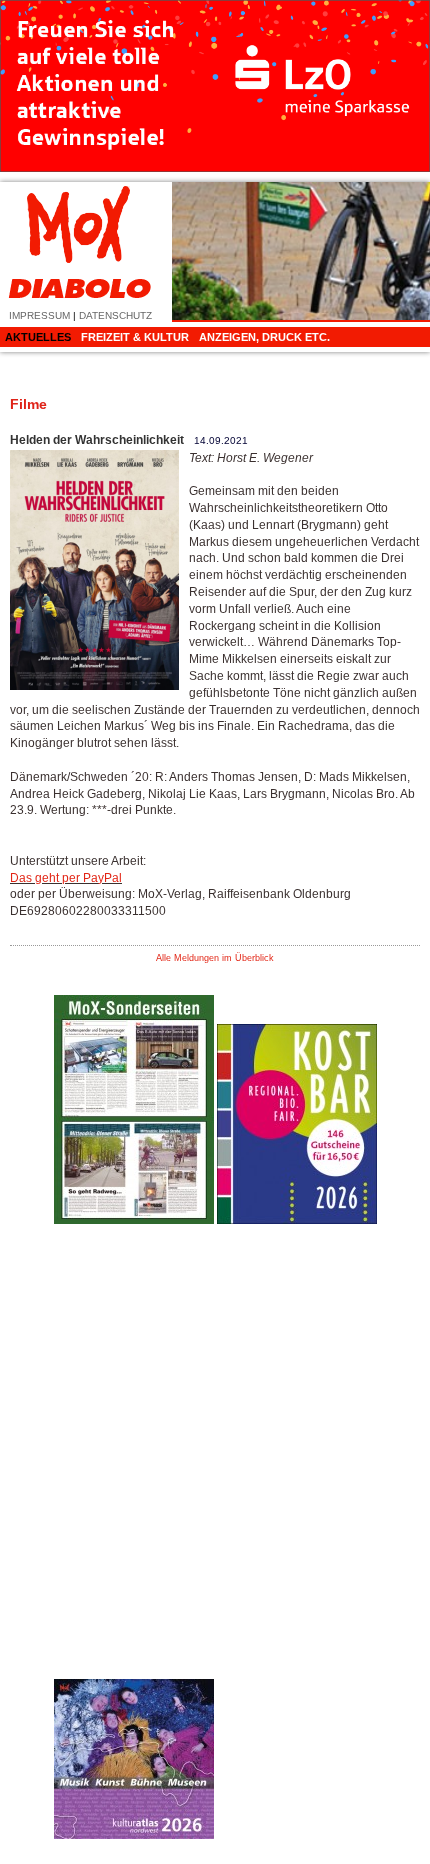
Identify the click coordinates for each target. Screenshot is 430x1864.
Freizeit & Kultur (135, 337)
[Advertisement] (297, 1539)
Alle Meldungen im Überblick (215, 958)
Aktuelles (38, 337)
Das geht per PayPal (66, 878)
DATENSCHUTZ (115, 315)
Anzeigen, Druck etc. (264, 337)
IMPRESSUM (39, 315)
